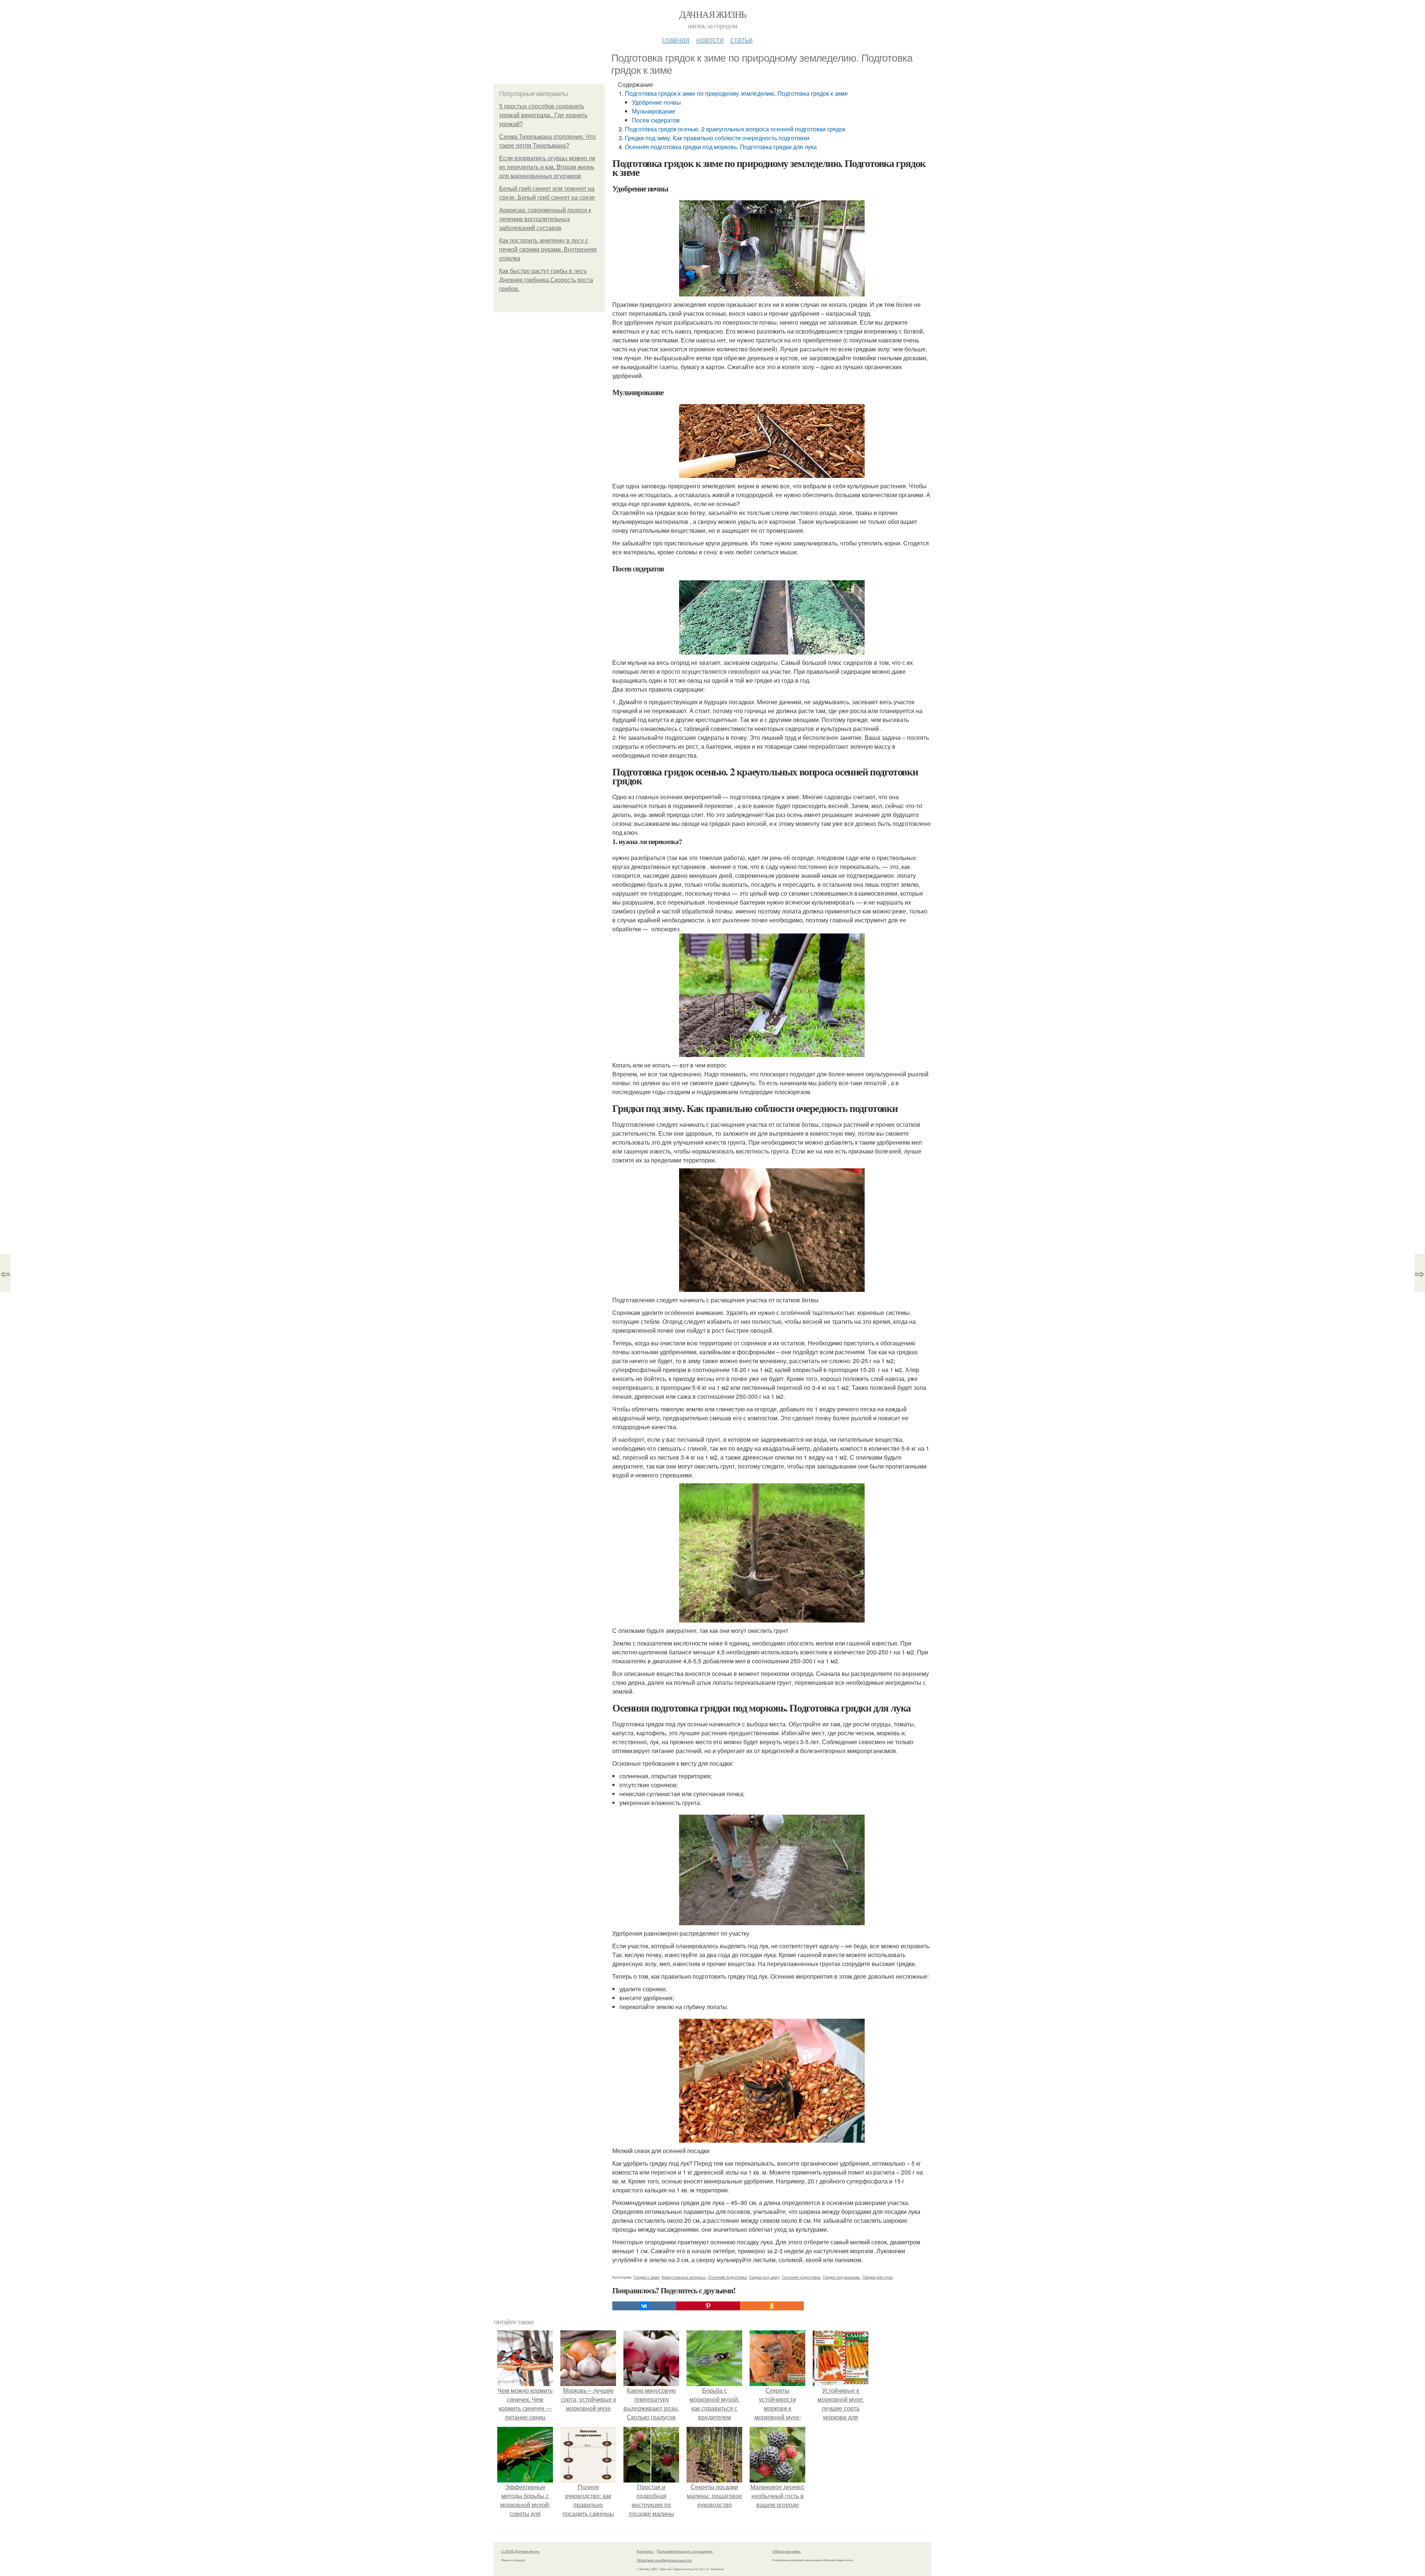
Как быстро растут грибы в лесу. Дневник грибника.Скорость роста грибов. (546, 280)
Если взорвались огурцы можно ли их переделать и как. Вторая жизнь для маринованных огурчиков (547, 167)
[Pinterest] (708, 2306)
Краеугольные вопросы (684, 2277)
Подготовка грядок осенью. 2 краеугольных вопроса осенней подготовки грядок (735, 129)
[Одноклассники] (772, 2306)
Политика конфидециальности (664, 2560)
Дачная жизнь (713, 14)
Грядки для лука (877, 2277)
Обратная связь (787, 2551)
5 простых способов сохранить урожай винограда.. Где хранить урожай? (543, 115)
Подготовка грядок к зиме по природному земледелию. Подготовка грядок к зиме (736, 93)
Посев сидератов (656, 120)
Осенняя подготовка (801, 2277)
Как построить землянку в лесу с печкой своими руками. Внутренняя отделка (548, 250)
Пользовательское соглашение (685, 2551)
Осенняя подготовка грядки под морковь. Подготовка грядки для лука (721, 147)
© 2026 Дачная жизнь (520, 2551)
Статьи (741, 39)
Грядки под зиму (764, 2277)
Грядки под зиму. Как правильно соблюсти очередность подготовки (717, 138)
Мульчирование (654, 111)
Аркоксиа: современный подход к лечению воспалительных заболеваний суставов (545, 219)
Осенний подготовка (727, 2277)
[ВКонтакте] (644, 2306)
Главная (676, 39)
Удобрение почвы (656, 102)
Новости (710, 39)
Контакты (645, 2551)
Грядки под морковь (841, 2277)
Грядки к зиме (646, 2277)
